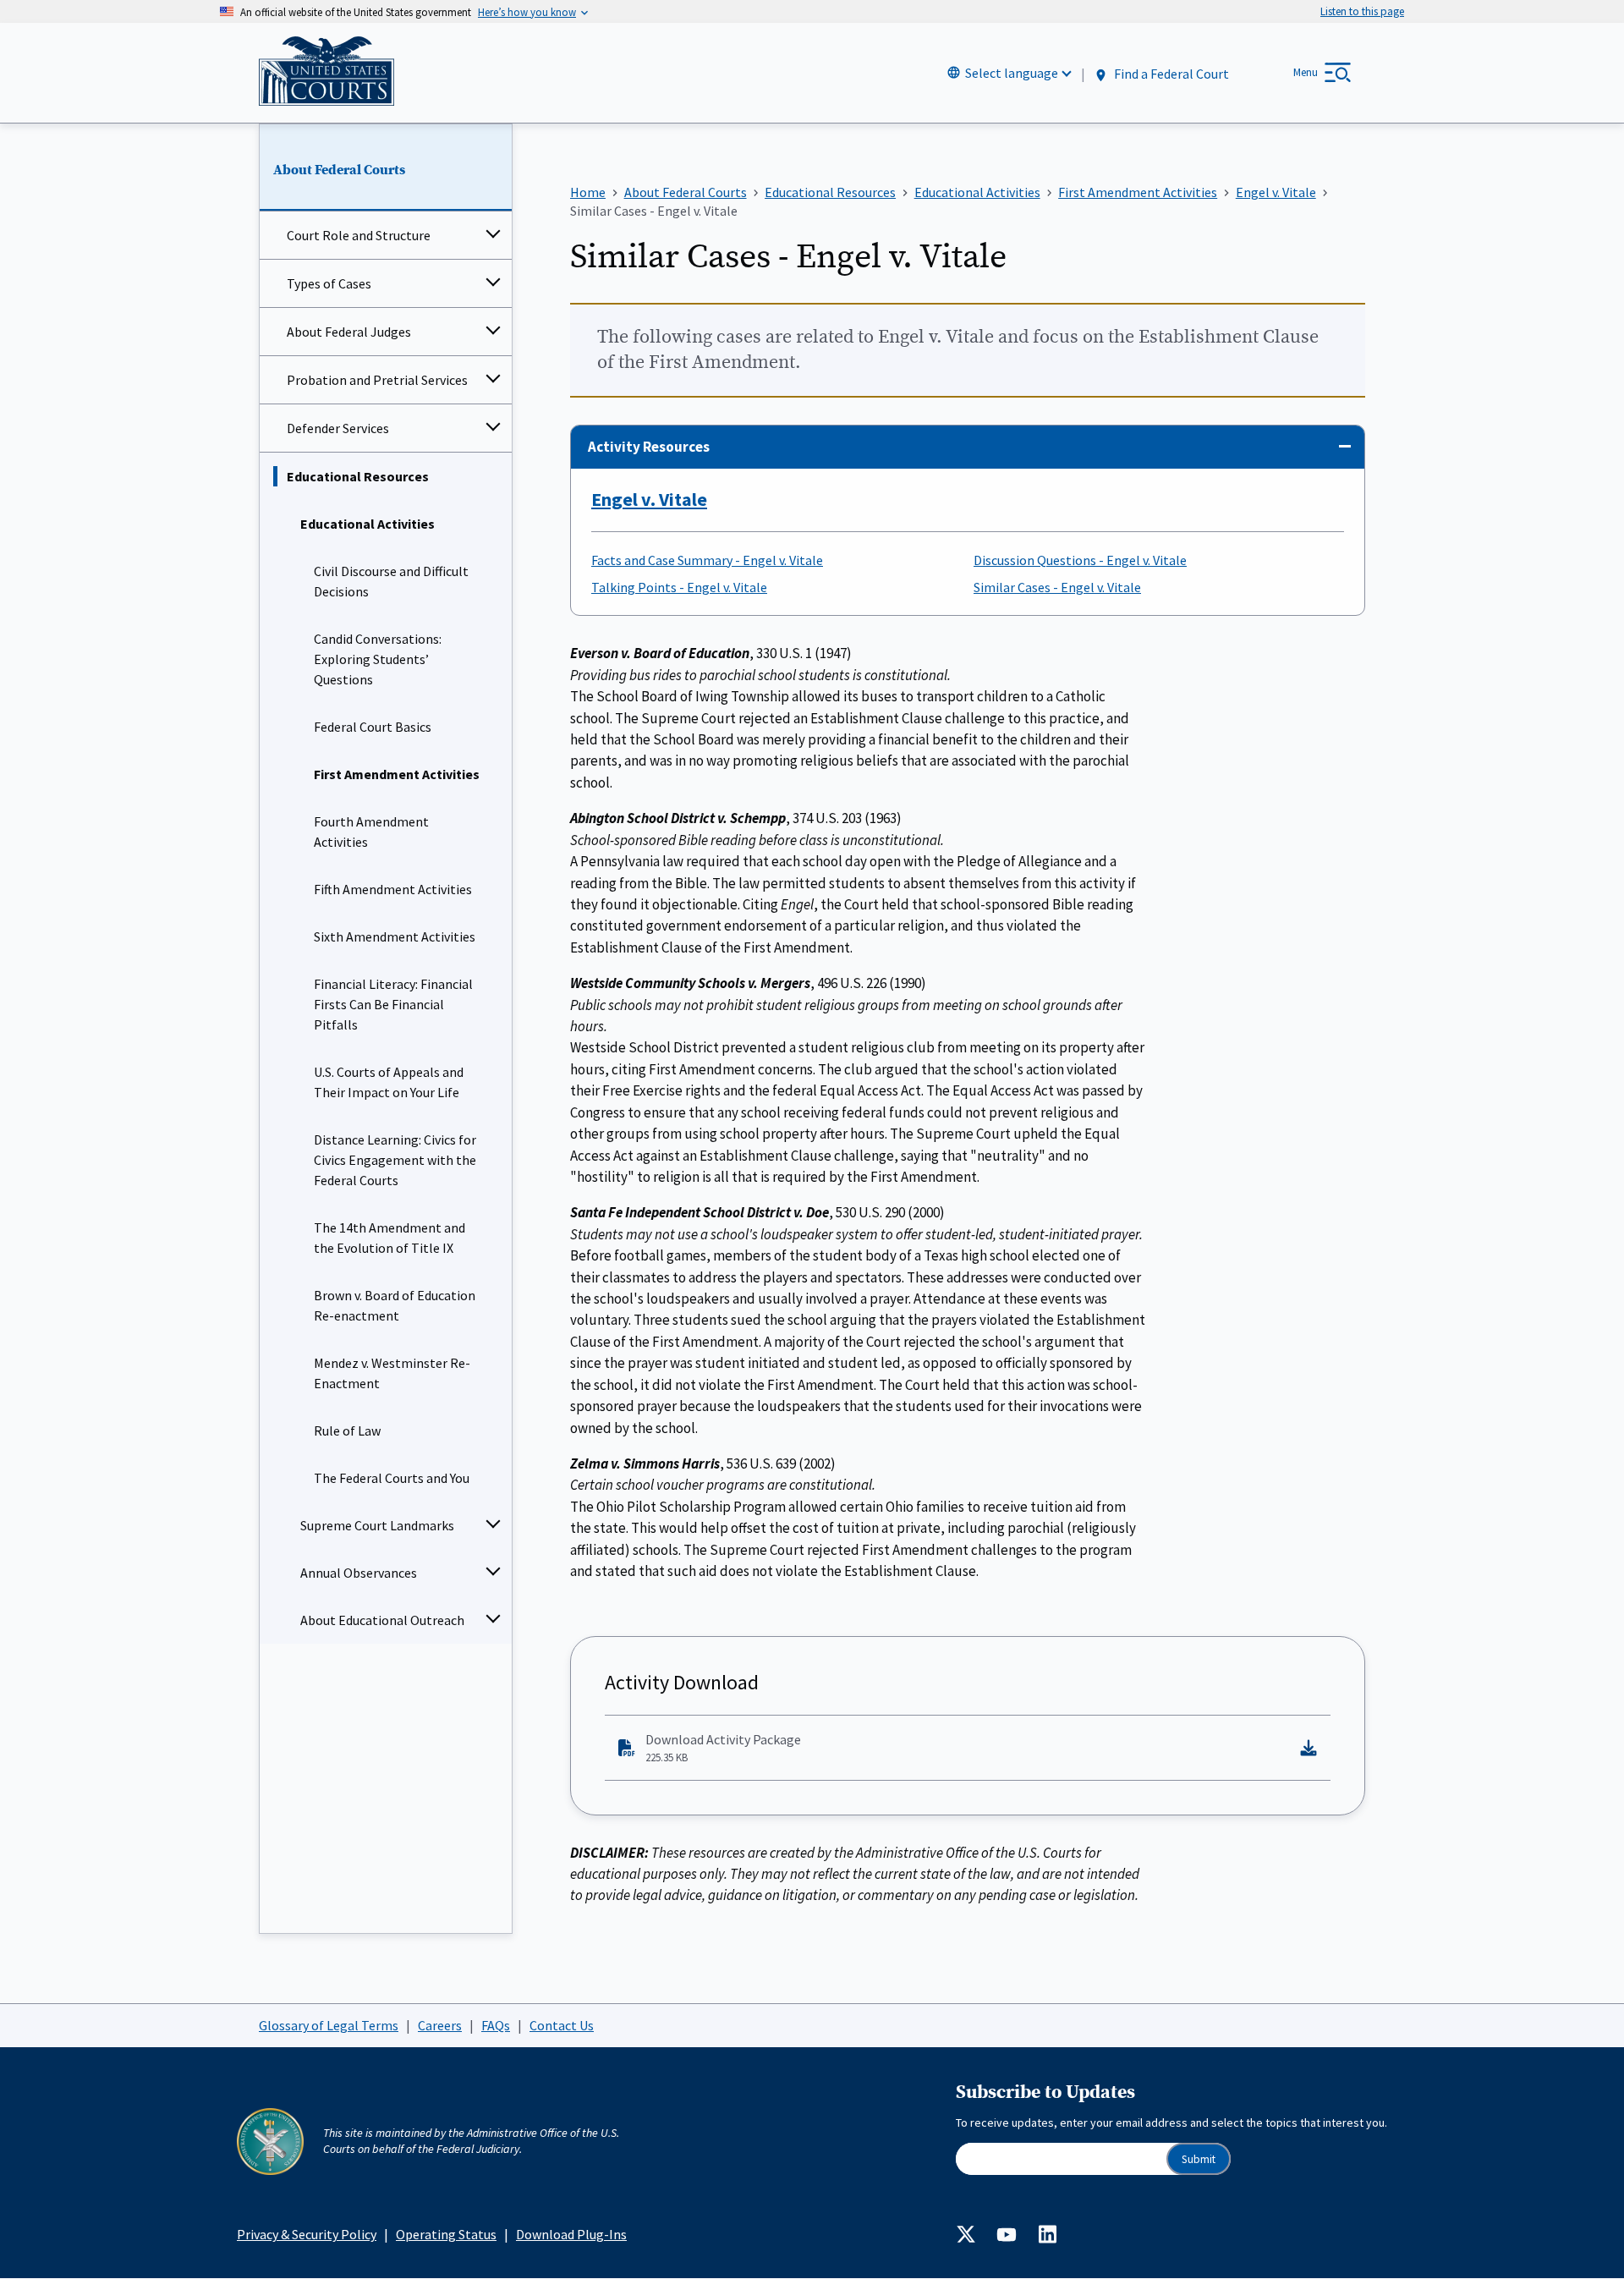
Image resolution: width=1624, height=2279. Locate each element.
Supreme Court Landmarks (377, 1525)
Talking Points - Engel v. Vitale (679, 587)
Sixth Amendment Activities (395, 936)
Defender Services (338, 428)
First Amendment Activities (397, 774)
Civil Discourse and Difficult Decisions (391, 581)
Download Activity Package (723, 1748)
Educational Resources (358, 476)
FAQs (496, 2025)
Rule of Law (347, 1431)
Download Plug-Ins (571, 2234)
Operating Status (446, 2234)
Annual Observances (359, 1573)
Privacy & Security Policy (307, 2234)
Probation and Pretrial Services (377, 380)
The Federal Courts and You (392, 1478)
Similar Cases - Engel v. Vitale (1057, 587)
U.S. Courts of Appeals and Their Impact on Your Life (389, 1082)
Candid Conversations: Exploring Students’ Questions (378, 659)
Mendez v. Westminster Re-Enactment (392, 1373)
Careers (440, 2025)
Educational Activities (368, 524)
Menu (1306, 72)
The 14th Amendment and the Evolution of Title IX (390, 1238)
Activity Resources (649, 447)
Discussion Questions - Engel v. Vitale (1080, 560)
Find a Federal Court (1170, 74)
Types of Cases (329, 283)
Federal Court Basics (373, 727)
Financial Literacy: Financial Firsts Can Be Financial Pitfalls (393, 1004)
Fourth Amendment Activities (371, 832)
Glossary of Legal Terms (329, 2025)
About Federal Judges (349, 332)
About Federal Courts (339, 170)
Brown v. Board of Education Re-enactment (395, 1305)
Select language (1012, 73)
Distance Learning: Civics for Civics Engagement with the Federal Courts (395, 1160)
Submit (1199, 2159)
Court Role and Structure (359, 235)
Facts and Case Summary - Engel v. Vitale (707, 560)
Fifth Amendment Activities (393, 889)
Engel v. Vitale (649, 499)
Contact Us (562, 2025)
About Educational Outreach (382, 1620)
